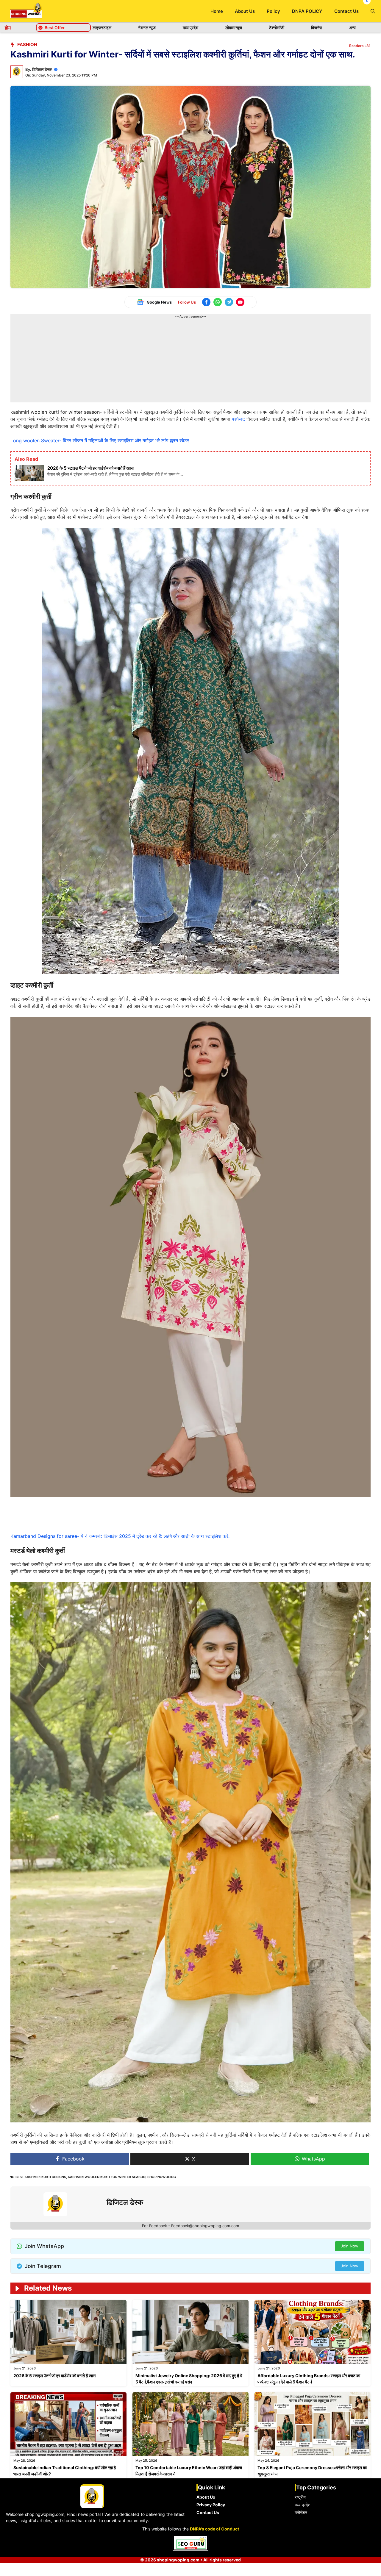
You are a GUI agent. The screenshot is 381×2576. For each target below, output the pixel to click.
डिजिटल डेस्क (42, 69)
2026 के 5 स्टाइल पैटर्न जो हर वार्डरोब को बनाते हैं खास (54, 2376)
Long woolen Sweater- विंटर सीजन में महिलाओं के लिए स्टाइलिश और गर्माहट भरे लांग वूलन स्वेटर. (100, 440)
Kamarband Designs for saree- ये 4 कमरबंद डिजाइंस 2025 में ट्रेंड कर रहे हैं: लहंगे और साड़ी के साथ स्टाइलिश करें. (120, 1536)
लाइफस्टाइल (102, 28)
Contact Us (346, 11)
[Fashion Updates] (26, 11)
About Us (245, 11)
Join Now (350, 2246)
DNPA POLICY (307, 11)
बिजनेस (317, 28)
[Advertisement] (190, 361)
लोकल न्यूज (234, 28)
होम (8, 28)
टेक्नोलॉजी (277, 28)
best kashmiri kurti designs (41, 2177)
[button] (373, 11)
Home (217, 11)
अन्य (352, 28)
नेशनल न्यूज (147, 28)
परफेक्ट (238, 419)
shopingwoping (162, 2177)
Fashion (27, 44)
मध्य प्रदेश (190, 28)
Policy (273, 11)
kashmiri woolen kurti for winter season (107, 2177)
